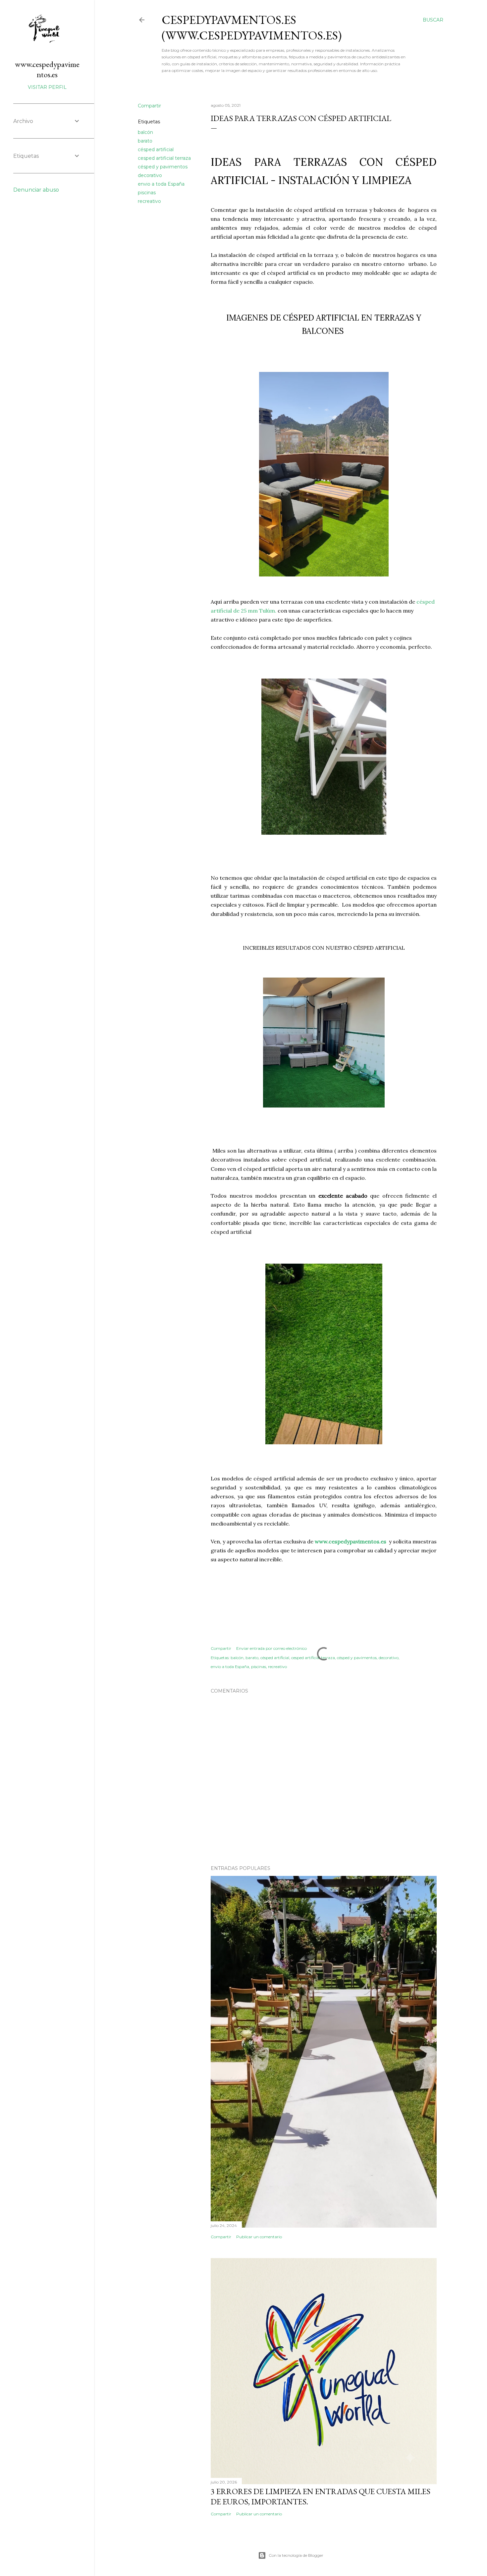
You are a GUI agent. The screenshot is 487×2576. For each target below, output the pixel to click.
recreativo (149, 201)
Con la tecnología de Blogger (296, 2555)
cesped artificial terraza (164, 158)
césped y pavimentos (163, 167)
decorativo (150, 175)
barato (145, 141)
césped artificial (156, 150)
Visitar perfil (47, 87)
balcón (145, 132)
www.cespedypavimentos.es (47, 69)
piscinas (147, 193)
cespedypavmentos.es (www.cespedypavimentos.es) (252, 28)
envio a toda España (161, 184)
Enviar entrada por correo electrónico (271, 1648)
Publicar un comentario (259, 2237)
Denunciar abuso (36, 190)
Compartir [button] (149, 106)
